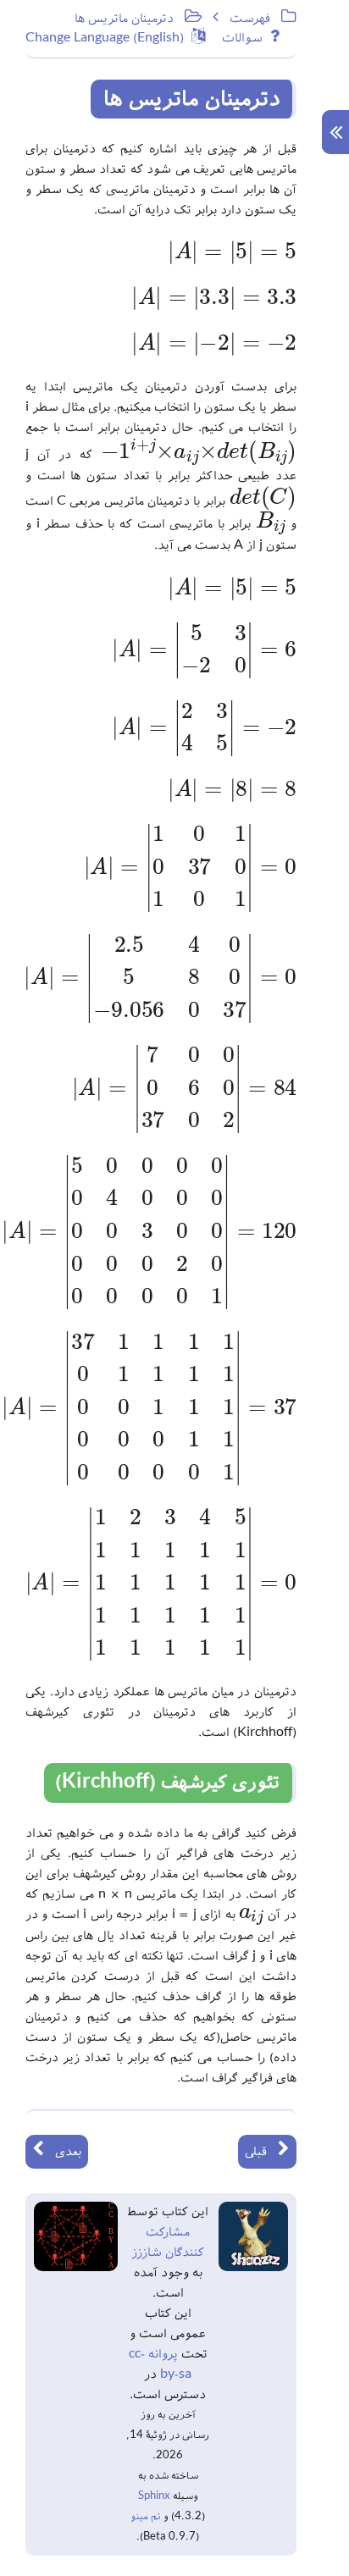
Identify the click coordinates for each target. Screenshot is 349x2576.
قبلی (261, 2152)
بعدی (63, 2152)
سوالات (246, 38)
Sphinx (154, 2496)
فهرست (255, 19)
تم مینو (146, 2516)
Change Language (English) (108, 38)
